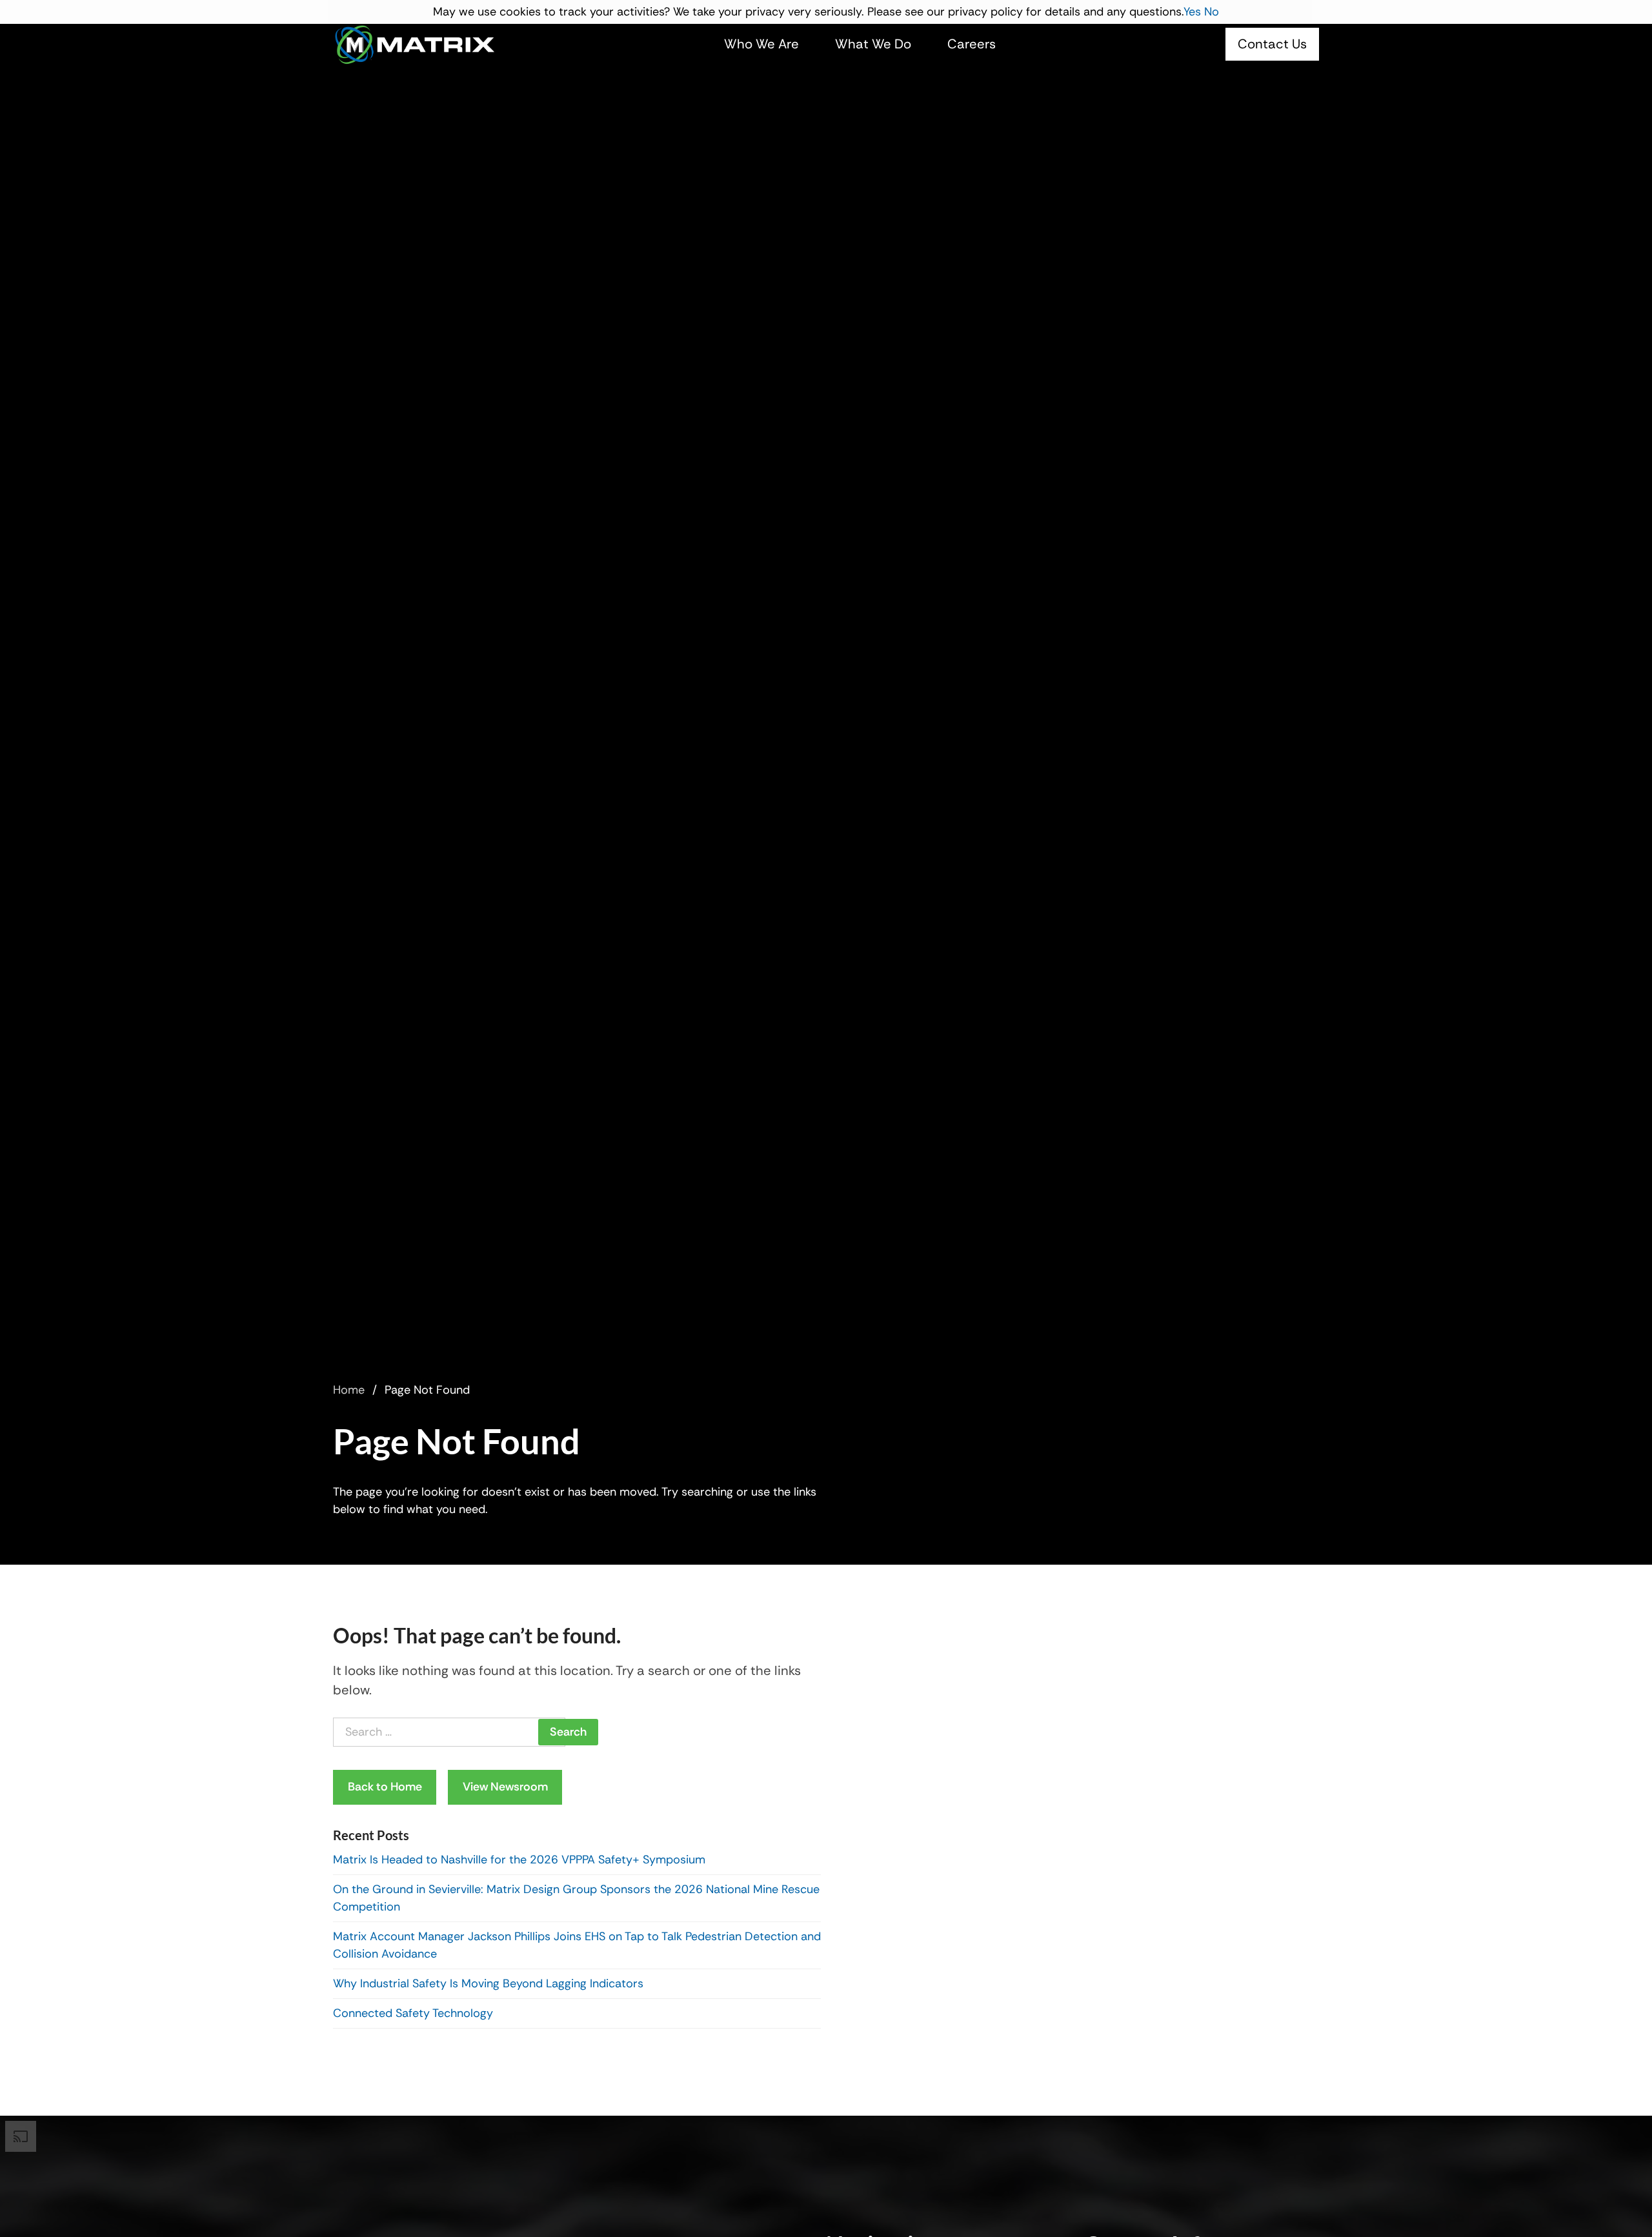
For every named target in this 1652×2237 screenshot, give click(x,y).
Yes (1192, 12)
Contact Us (1272, 44)
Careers (972, 44)
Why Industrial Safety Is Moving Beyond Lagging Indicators (488, 1983)
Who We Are (761, 44)
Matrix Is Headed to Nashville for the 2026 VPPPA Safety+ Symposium (521, 1860)
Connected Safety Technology (413, 2013)
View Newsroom (505, 1787)
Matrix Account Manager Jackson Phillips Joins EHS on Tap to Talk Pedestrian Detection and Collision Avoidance (577, 1945)
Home (349, 1390)
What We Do (873, 44)
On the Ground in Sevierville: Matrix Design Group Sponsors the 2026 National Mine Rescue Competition (576, 1898)
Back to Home (385, 1787)
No (1212, 12)
